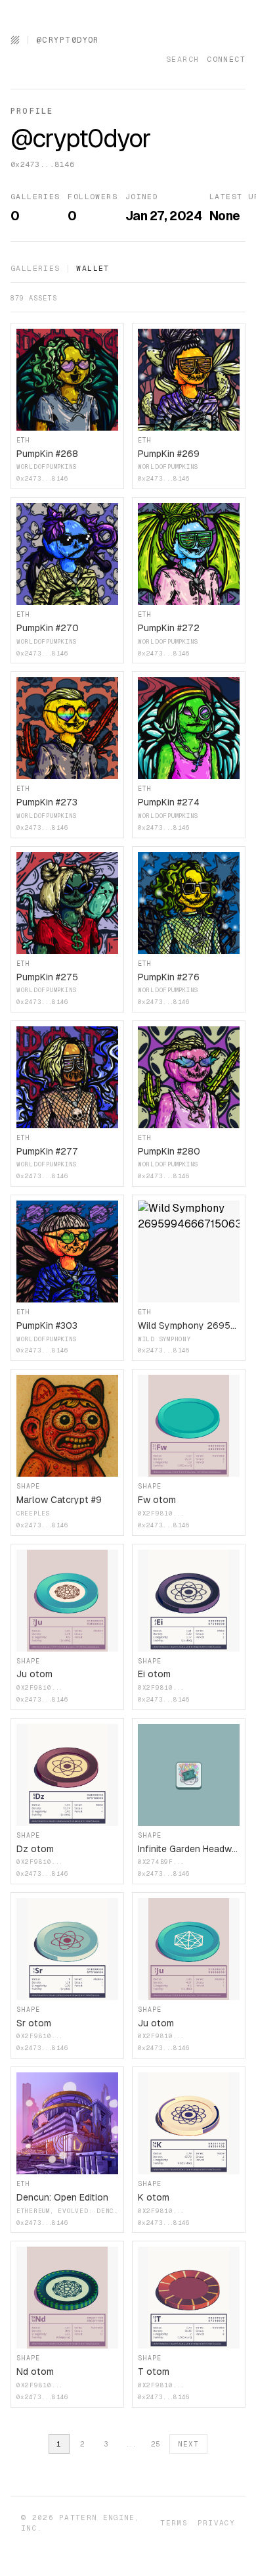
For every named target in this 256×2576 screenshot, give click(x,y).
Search (182, 59)
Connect (226, 59)
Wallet (93, 268)
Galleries (35, 268)
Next (188, 2444)
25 (156, 2444)
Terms (174, 2523)
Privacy (216, 2523)
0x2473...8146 (42, 164)
